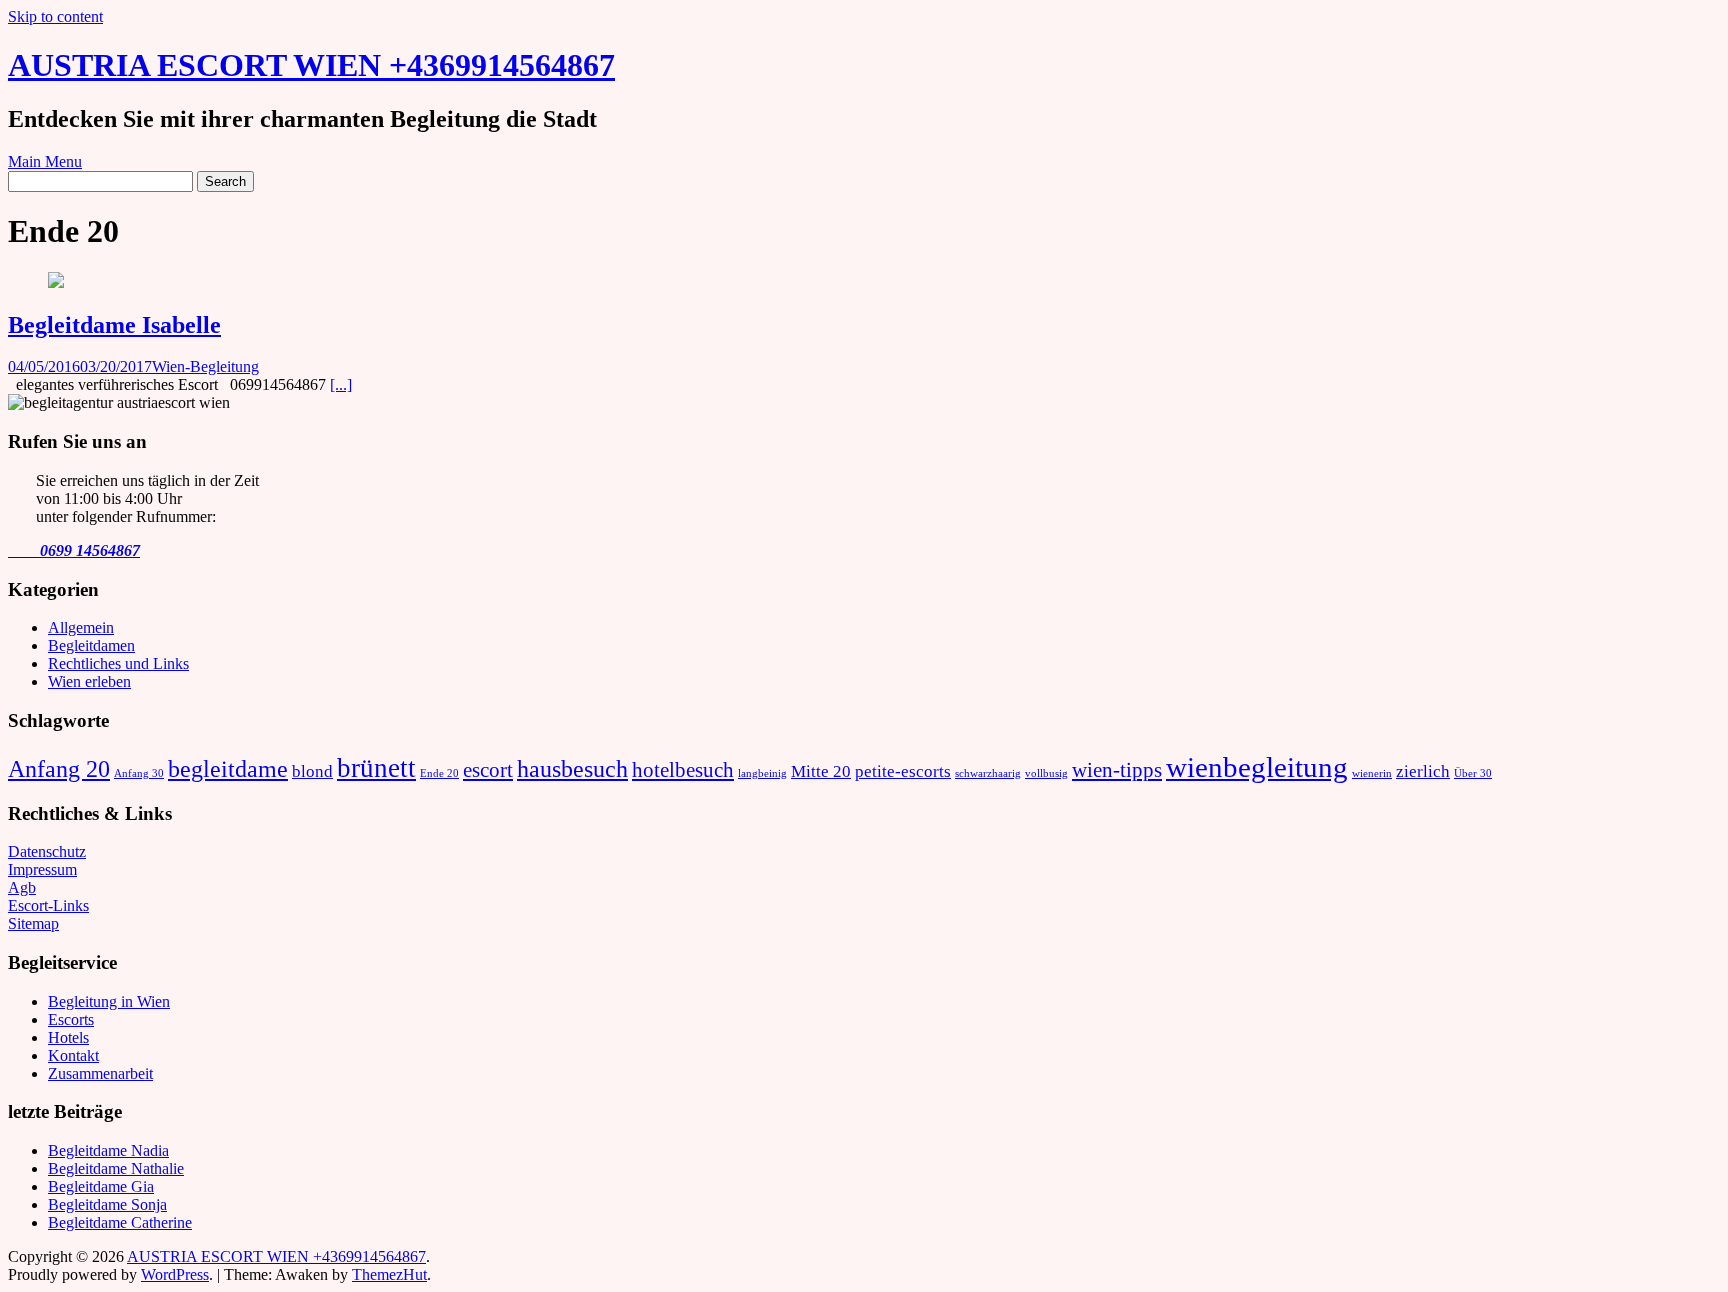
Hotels (68, 1037)
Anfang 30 (139, 773)
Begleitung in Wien (109, 1001)
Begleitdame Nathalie (116, 1168)
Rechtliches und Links (118, 663)
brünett (376, 768)
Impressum (42, 869)
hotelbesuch (683, 770)
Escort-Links (48, 905)
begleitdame (228, 768)
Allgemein (81, 627)
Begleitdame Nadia (108, 1150)
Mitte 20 (821, 771)
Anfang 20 (59, 768)
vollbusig (1046, 773)
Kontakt (73, 1055)
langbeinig (762, 773)
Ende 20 (439, 773)
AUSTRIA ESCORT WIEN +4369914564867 (311, 65)
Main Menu (45, 161)
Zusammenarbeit (100, 1073)
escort (488, 770)
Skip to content (55, 16)
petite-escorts (903, 771)
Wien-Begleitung (205, 366)
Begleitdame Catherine (120, 1222)
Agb (22, 887)
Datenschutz (47, 851)
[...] (341, 384)
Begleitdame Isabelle (114, 325)
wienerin (1372, 773)
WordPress (175, 1274)
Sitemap (33, 923)
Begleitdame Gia (101, 1186)
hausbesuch (572, 768)
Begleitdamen (91, 645)
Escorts (71, 1019)
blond (312, 771)
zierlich (1423, 771)
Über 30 (1473, 773)
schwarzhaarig (988, 773)
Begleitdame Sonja (107, 1204)
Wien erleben (89, 681)
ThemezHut (389, 1274)
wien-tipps (1117, 770)
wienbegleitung (1257, 767)
